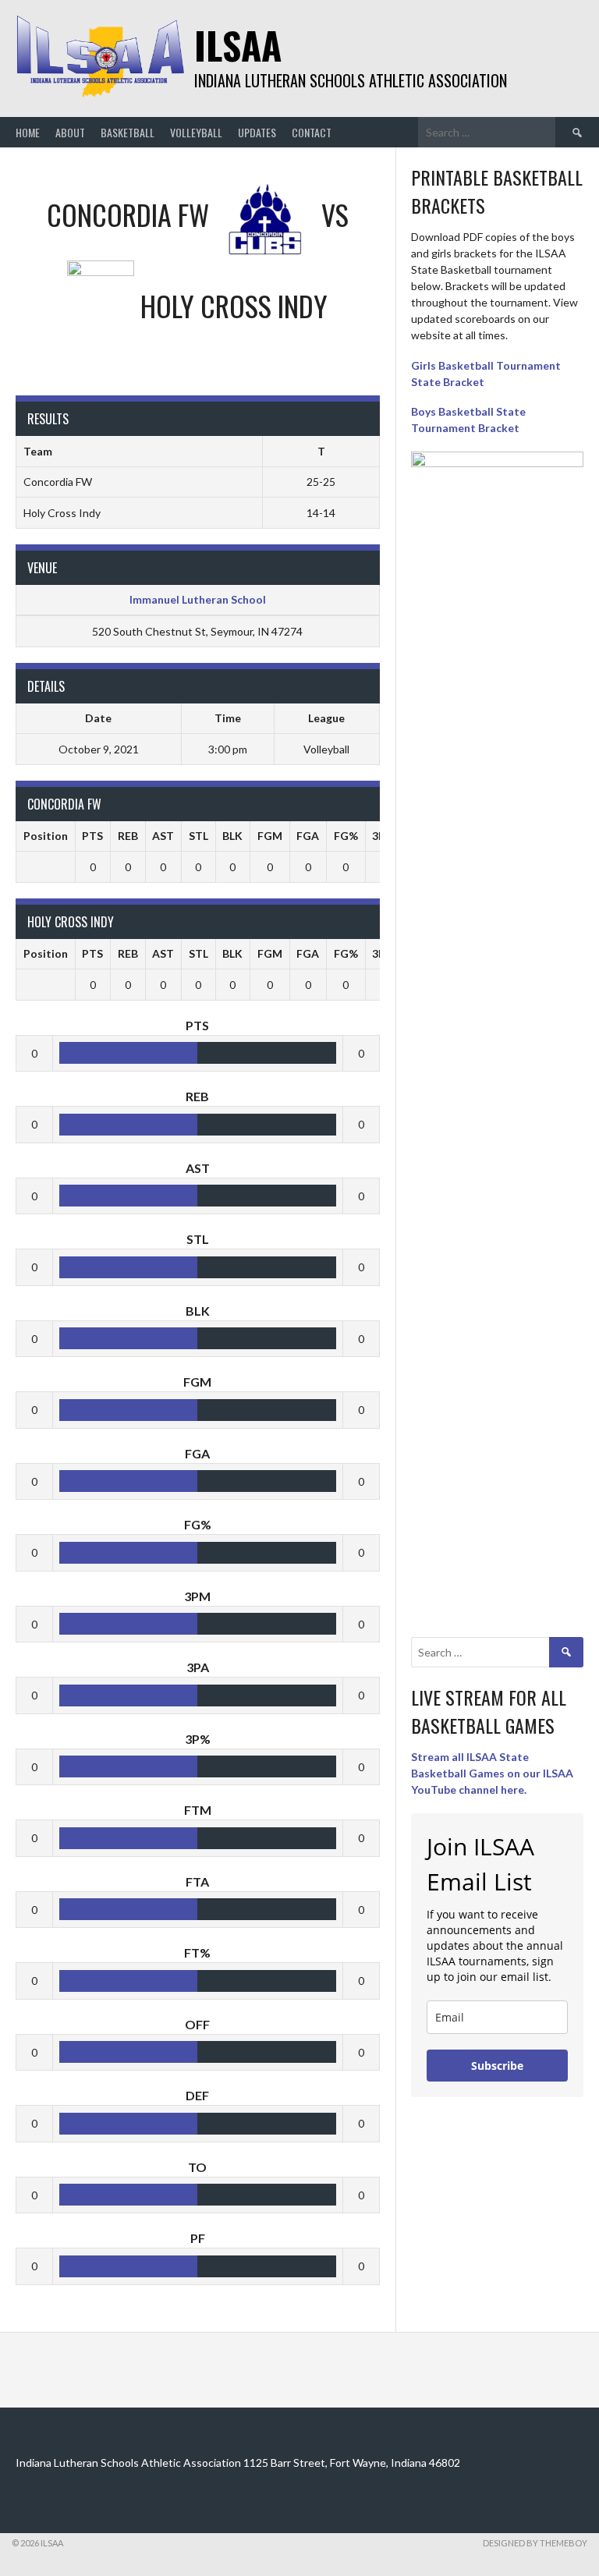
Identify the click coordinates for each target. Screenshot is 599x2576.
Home (28, 132)
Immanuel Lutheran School (198, 599)
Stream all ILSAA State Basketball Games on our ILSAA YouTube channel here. (492, 1773)
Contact (312, 132)
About (70, 132)
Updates (257, 132)
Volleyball (196, 132)
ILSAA (238, 45)
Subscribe (497, 2066)
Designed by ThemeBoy (535, 2543)
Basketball (128, 132)
